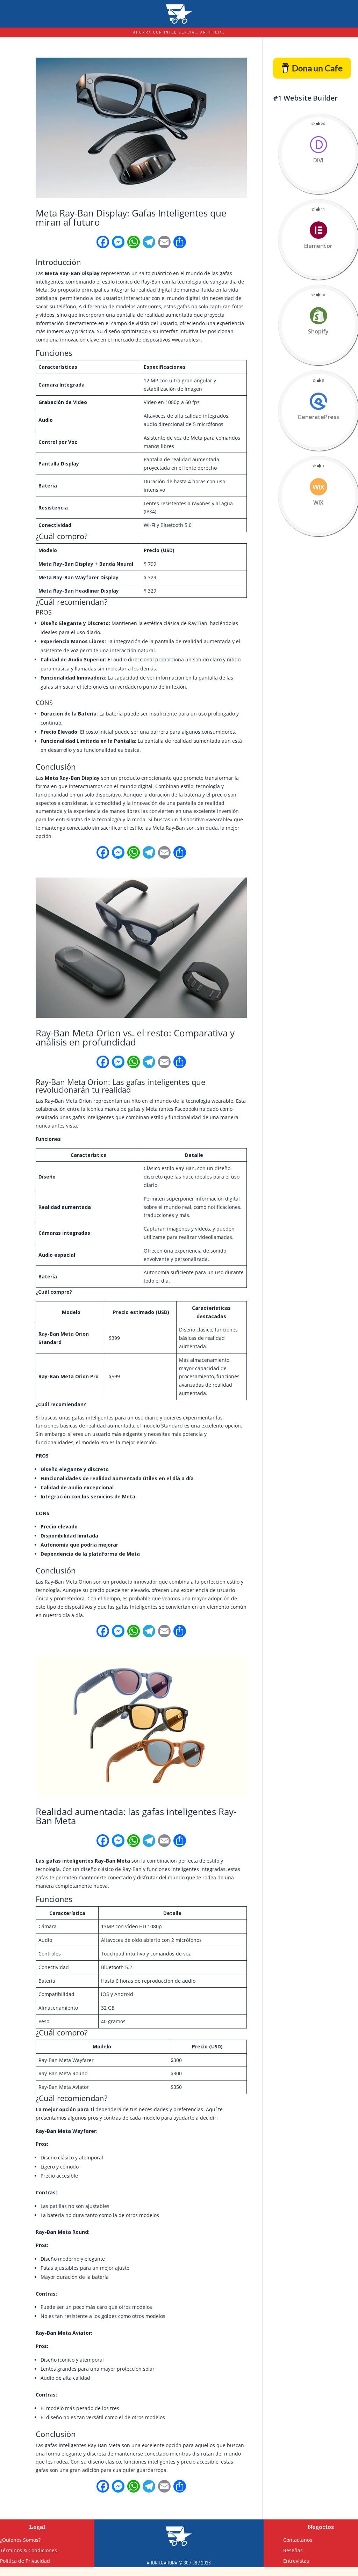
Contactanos (308, 2540)
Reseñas (303, 2550)
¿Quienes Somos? (20, 2540)
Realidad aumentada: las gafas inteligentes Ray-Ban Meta (136, 1816)
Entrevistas (307, 2560)
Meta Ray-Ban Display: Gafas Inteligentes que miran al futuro (131, 218)
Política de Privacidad (25, 2561)
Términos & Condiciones (28, 2551)
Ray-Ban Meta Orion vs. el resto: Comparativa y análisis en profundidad (135, 1037)
